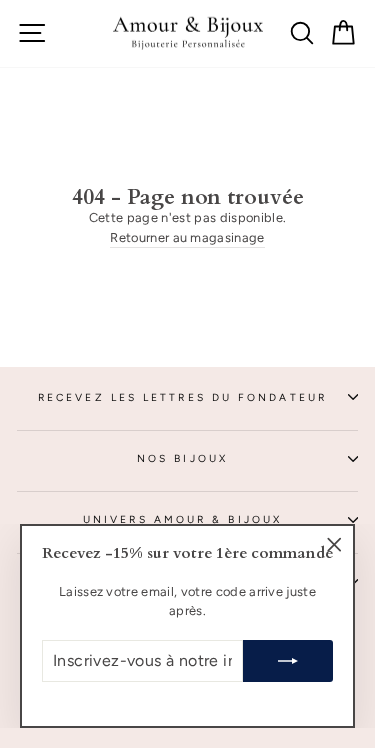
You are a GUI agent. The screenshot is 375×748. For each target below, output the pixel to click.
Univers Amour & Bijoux (182, 519)
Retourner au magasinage (187, 237)
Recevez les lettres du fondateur (182, 397)
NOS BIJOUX (182, 458)
